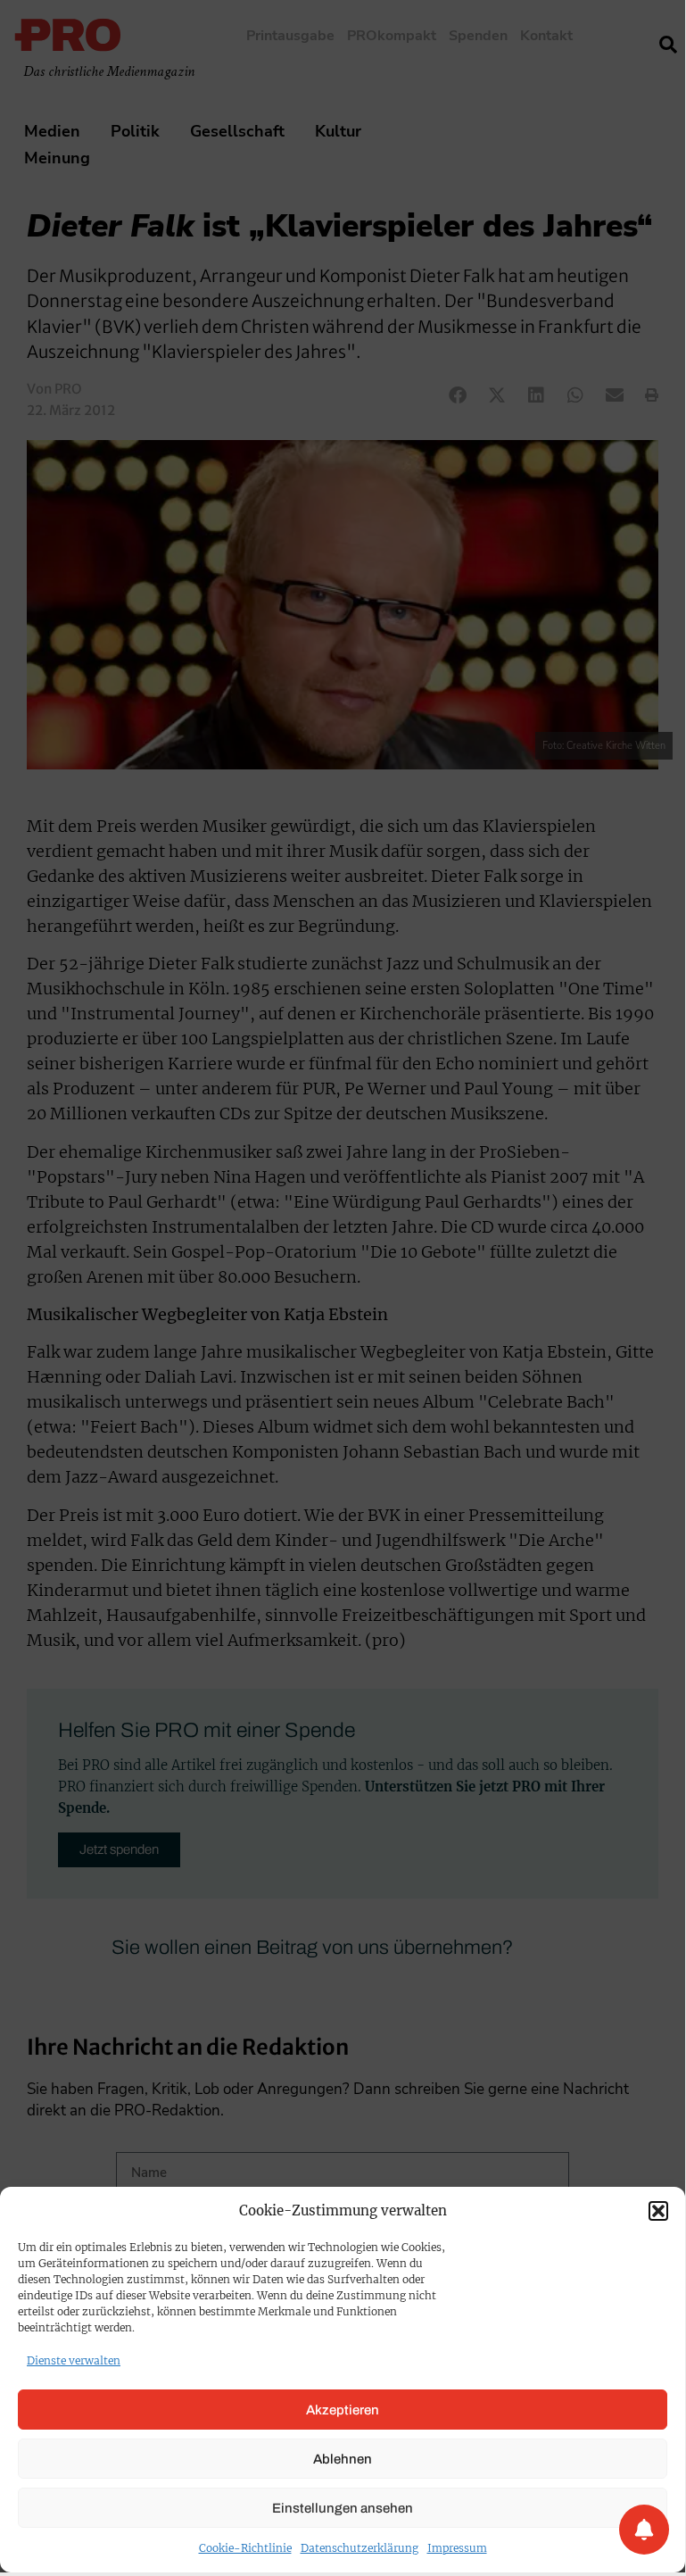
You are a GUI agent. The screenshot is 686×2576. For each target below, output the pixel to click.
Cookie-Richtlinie (245, 2548)
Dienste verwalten (74, 2360)
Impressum (457, 2548)
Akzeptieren (343, 2410)
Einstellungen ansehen (343, 2508)
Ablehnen (343, 2459)
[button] (658, 2211)
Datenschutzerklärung (360, 2548)
